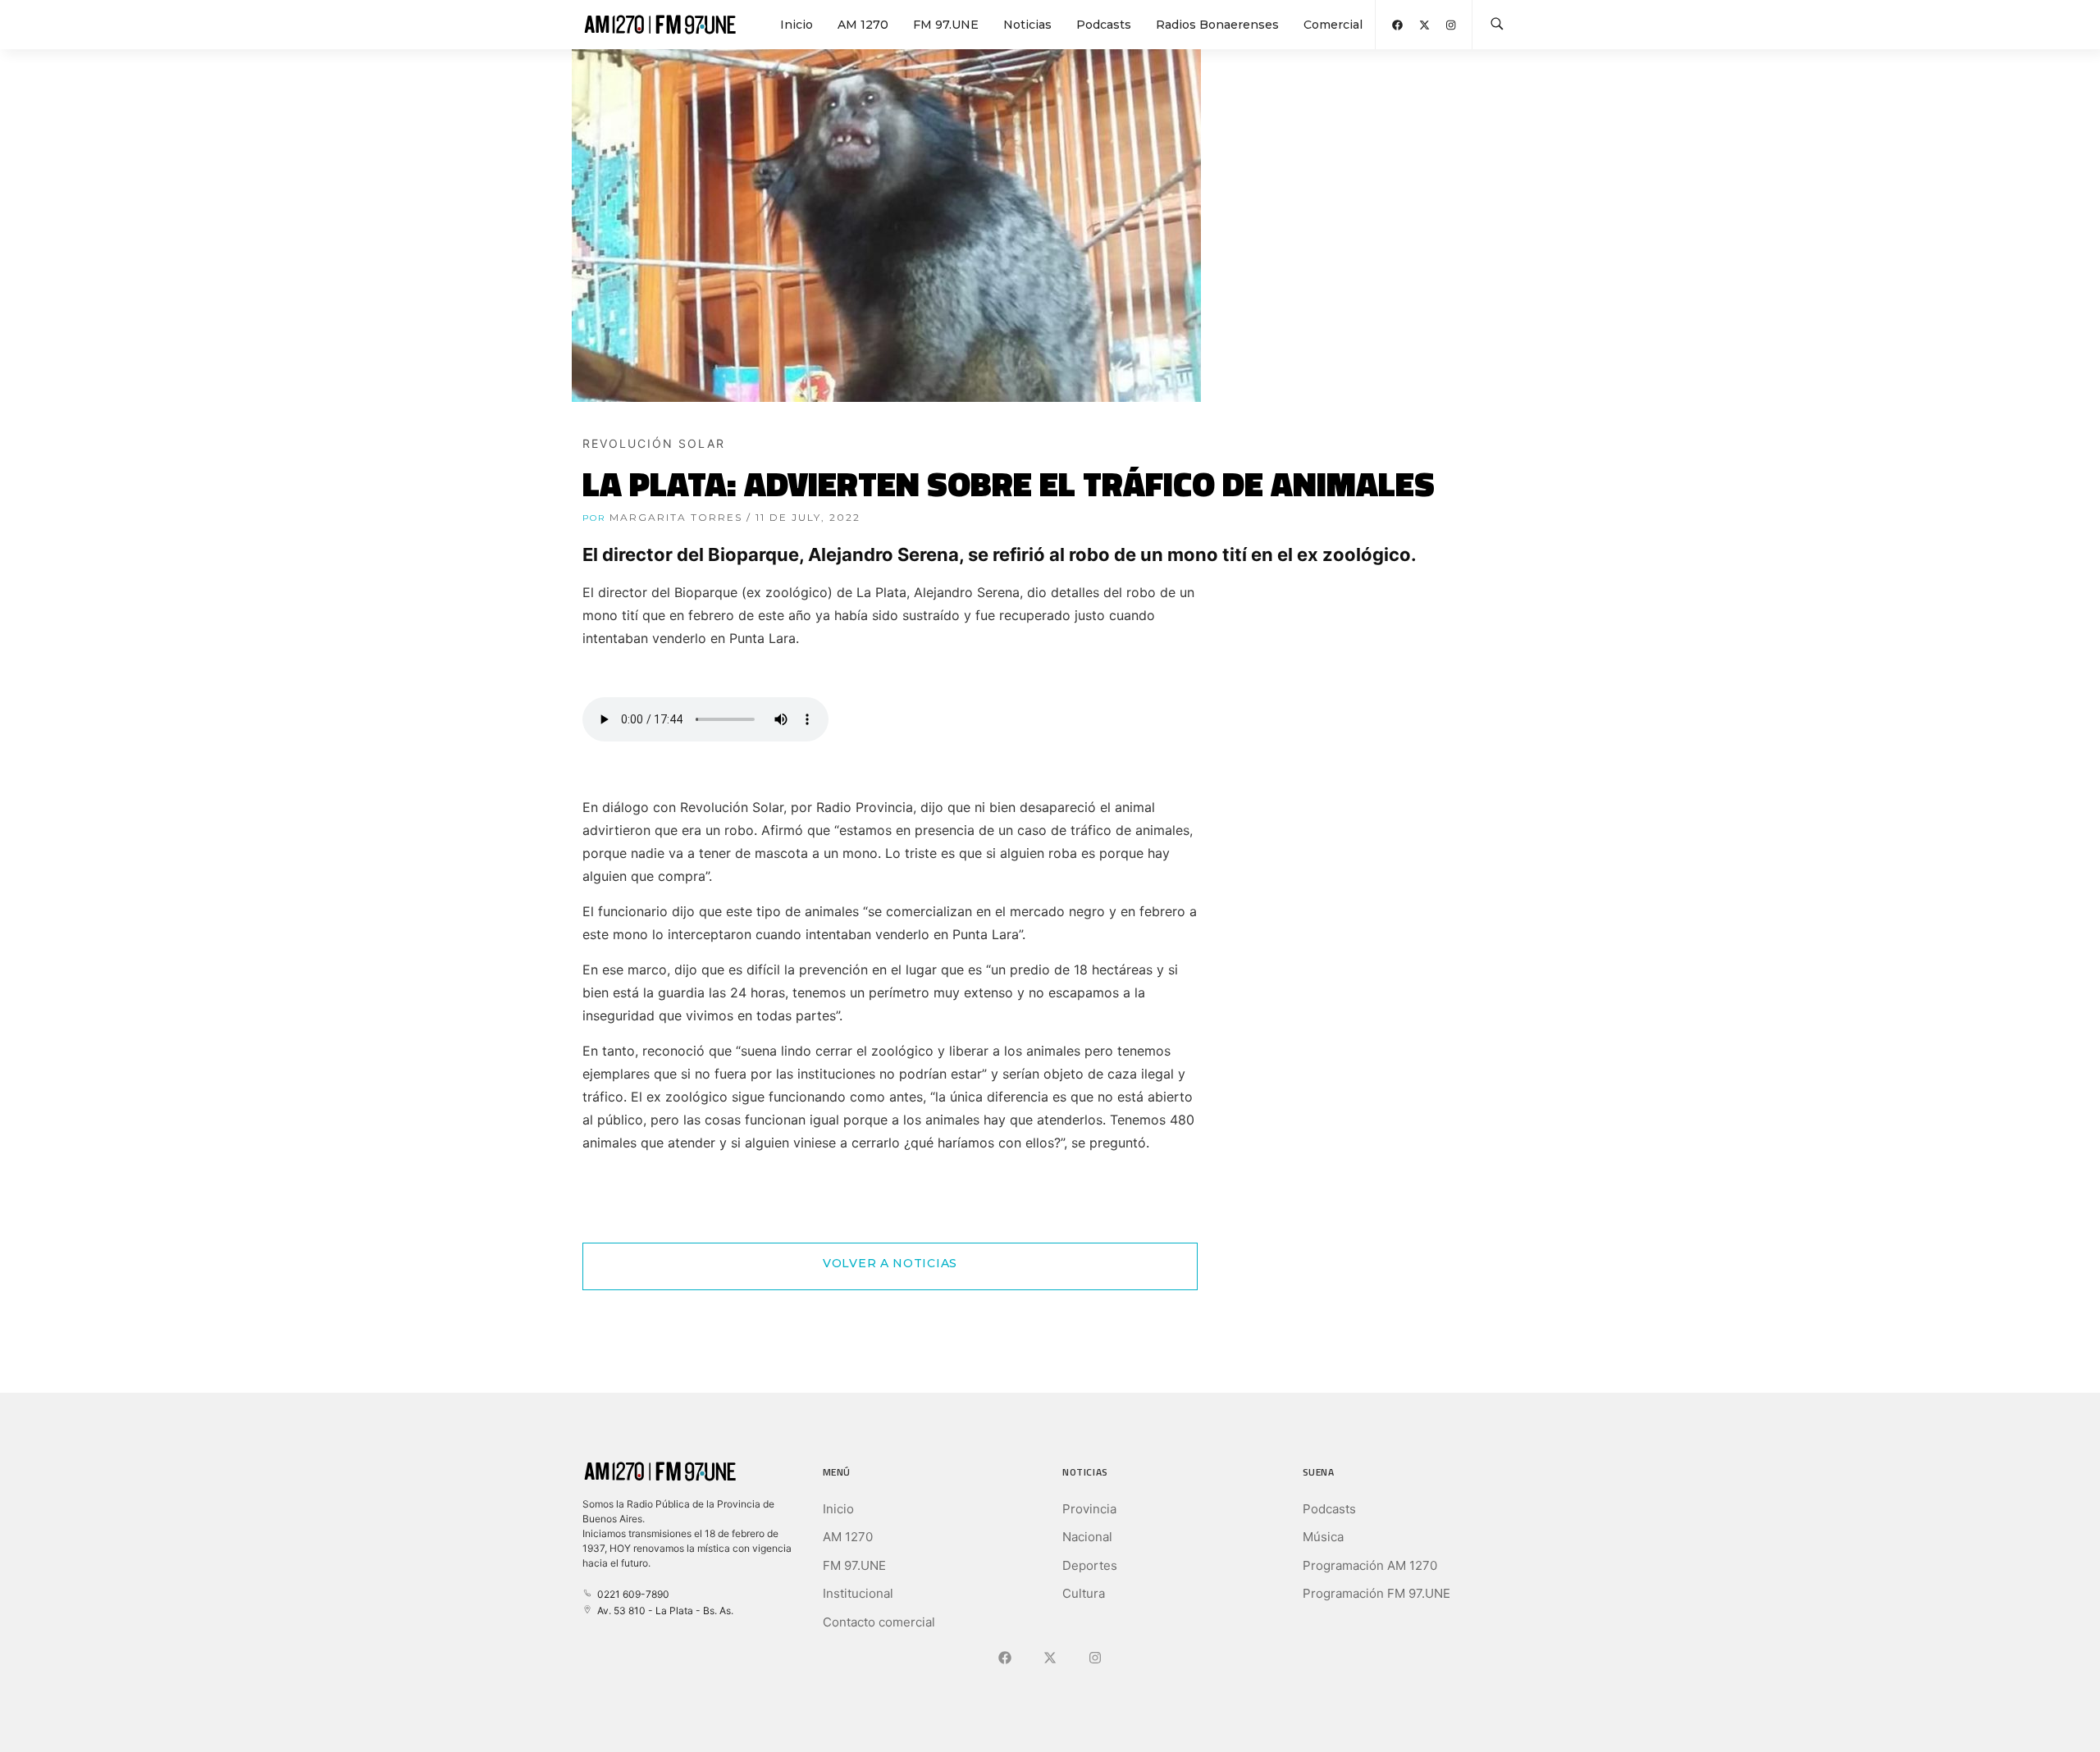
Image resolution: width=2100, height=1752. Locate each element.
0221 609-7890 (631, 1594)
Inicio (797, 25)
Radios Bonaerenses (1217, 25)
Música (1323, 1537)
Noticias (1027, 25)
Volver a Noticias (890, 1263)
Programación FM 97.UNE (1376, 1593)
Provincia (1089, 1509)
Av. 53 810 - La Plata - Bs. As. (663, 1611)
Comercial (1333, 25)
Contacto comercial (879, 1622)
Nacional (1087, 1537)
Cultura (1084, 1593)
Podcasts (1104, 25)
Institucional (858, 1593)
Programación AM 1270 (1370, 1565)
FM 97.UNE (946, 25)
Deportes (1090, 1565)
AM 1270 (863, 25)
